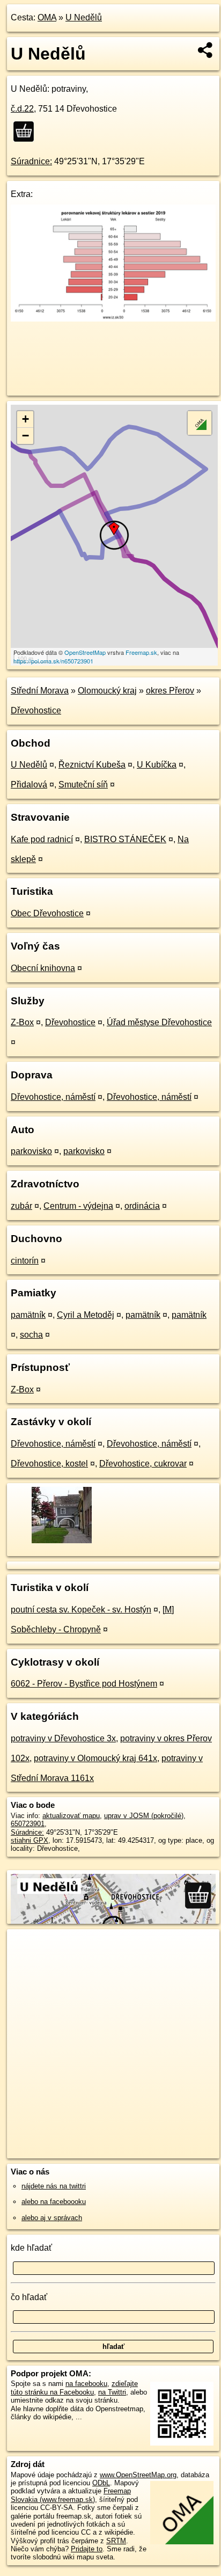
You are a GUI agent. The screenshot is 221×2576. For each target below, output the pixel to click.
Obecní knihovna (43, 968)
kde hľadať (31, 2248)
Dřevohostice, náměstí (53, 1097)
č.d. (22, 109)
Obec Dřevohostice (47, 913)
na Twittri (112, 2392)
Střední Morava (40, 691)
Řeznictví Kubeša (92, 765)
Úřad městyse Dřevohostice (159, 1022)
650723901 (28, 1824)
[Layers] (200, 423)
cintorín (25, 1261)
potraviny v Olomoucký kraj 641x (95, 1758)
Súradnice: (31, 161)
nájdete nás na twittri (54, 2186)
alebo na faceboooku (54, 2202)
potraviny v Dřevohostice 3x (63, 1738)
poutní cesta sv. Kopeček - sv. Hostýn (81, 1610)
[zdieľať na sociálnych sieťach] (206, 50)
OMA (47, 17)
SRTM (116, 2541)
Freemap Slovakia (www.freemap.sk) (71, 2495)
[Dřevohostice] (61, 1542)
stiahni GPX (30, 1840)
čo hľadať (29, 2297)
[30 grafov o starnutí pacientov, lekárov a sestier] (113, 319)
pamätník (28, 1315)
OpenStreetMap (85, 652)
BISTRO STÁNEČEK (125, 839)
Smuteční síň (83, 785)
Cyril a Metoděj (86, 1315)
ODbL (101, 2483)
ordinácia (142, 1206)
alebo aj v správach (52, 2218)
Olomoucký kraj (107, 691)
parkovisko (31, 1151)
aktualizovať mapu (71, 1816)
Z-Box (22, 1022)
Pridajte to (87, 2549)
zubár (21, 1206)
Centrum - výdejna (78, 1206)
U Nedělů (84, 17)
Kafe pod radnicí (42, 839)
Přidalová (29, 785)
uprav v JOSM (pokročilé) (144, 1816)
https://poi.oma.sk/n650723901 (53, 661)
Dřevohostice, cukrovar (143, 1464)
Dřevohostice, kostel (49, 1464)
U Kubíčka (157, 765)
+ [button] (25, 419)
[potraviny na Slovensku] (27, 132)
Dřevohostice (36, 710)
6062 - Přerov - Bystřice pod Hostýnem (84, 1684)
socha (31, 1335)
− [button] (25, 436)
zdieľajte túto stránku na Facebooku (74, 2388)
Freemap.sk (141, 652)
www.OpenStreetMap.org (138, 2475)
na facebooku (86, 2384)
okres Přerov (170, 691)
